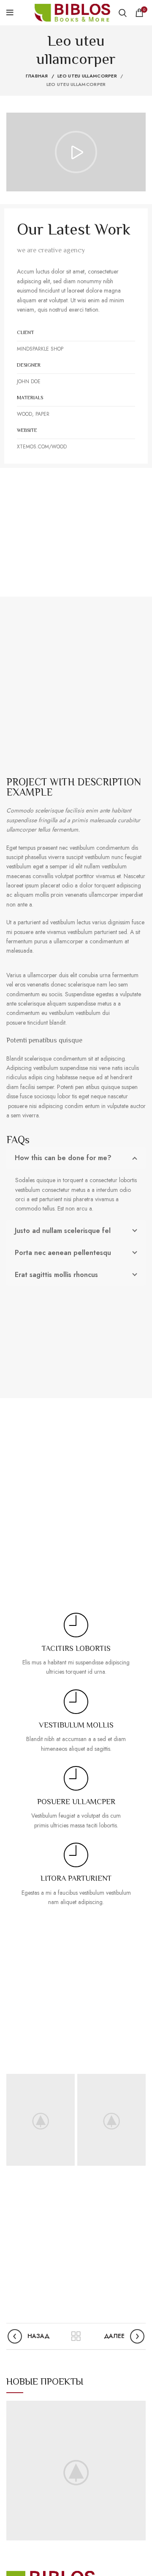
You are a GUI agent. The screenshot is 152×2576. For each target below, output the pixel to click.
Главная (37, 76)
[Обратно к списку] (76, 2336)
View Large (139, 2407)
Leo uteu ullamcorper (87, 76)
